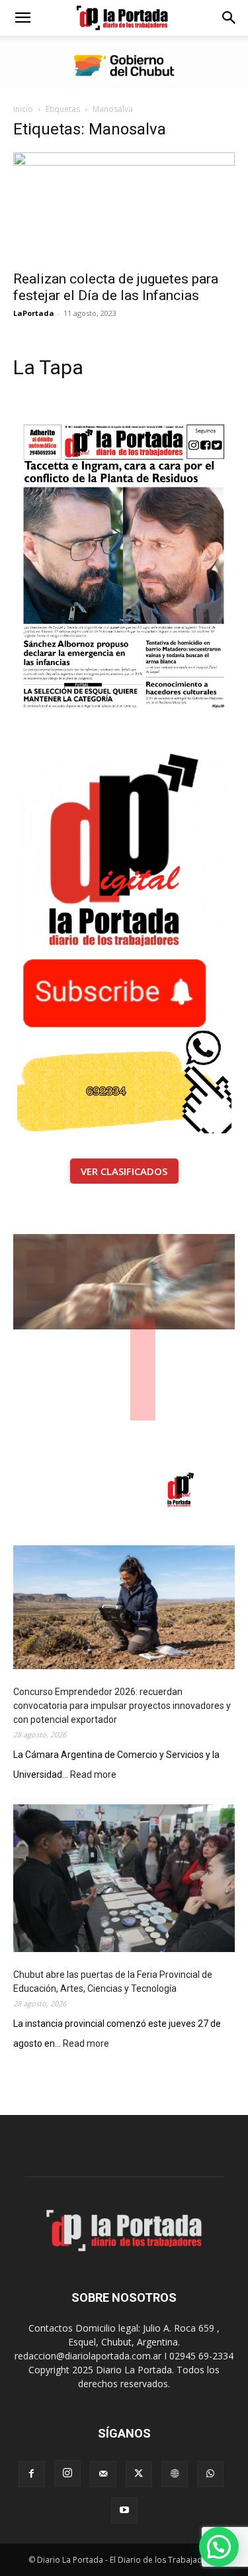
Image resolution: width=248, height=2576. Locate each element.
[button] (22, 18)
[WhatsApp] (210, 2474)
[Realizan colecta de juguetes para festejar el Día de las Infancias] (124, 207)
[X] (139, 2474)
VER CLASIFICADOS (124, 1171)
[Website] (175, 2474)
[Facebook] (32, 2474)
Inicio (23, 109)
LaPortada (34, 313)
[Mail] (103, 2474)
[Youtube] (124, 2510)
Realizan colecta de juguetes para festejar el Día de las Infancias (116, 287)
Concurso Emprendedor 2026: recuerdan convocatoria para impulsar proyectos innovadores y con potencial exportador (122, 1706)
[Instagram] (67, 2473)
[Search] (229, 18)
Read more (93, 1776)
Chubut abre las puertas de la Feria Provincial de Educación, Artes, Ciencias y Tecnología (113, 1982)
